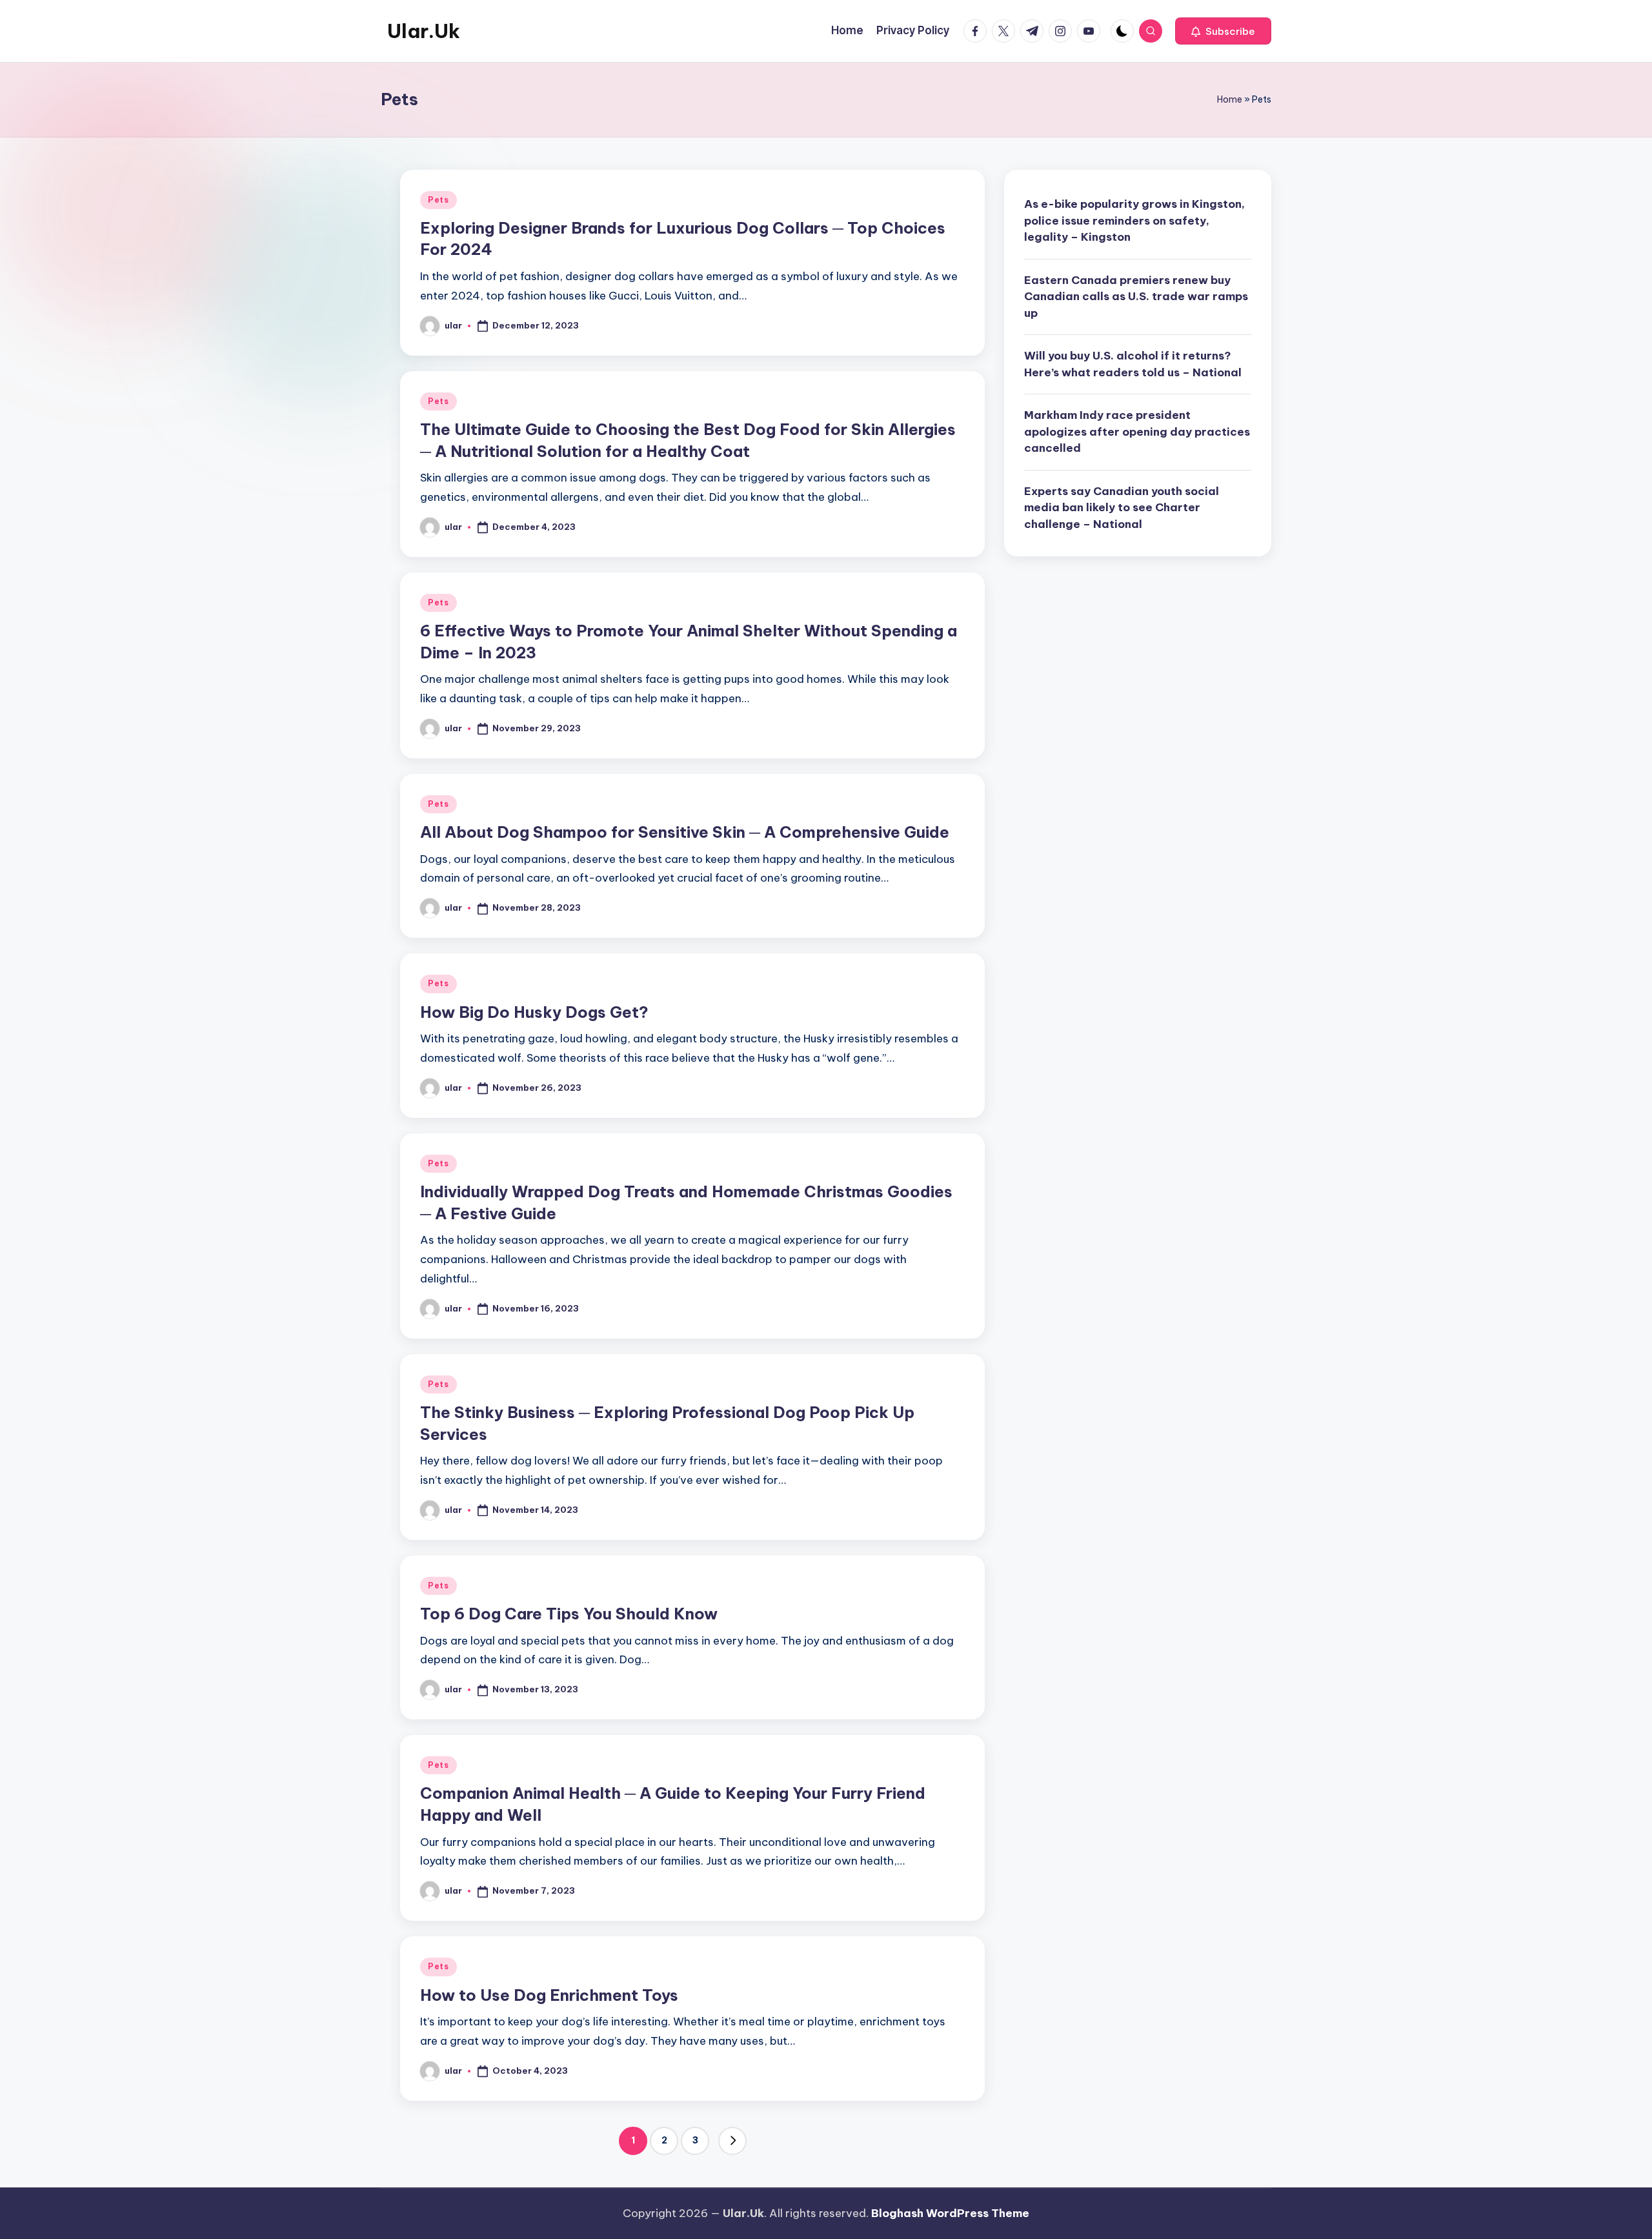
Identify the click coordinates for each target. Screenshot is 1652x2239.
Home (1230, 99)
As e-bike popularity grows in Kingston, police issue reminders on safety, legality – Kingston (1134, 220)
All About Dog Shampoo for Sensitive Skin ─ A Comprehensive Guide (685, 832)
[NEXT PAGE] (732, 2141)
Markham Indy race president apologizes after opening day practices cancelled (1137, 431)
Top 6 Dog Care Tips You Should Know (569, 1614)
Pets (438, 200)
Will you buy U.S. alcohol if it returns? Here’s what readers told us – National (1133, 364)
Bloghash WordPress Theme (950, 2213)
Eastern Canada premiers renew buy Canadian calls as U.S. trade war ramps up (1136, 296)
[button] (1223, 31)
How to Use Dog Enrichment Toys (549, 1995)
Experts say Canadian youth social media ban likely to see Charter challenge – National (1122, 507)
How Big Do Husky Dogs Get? (534, 1012)
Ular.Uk (424, 31)
